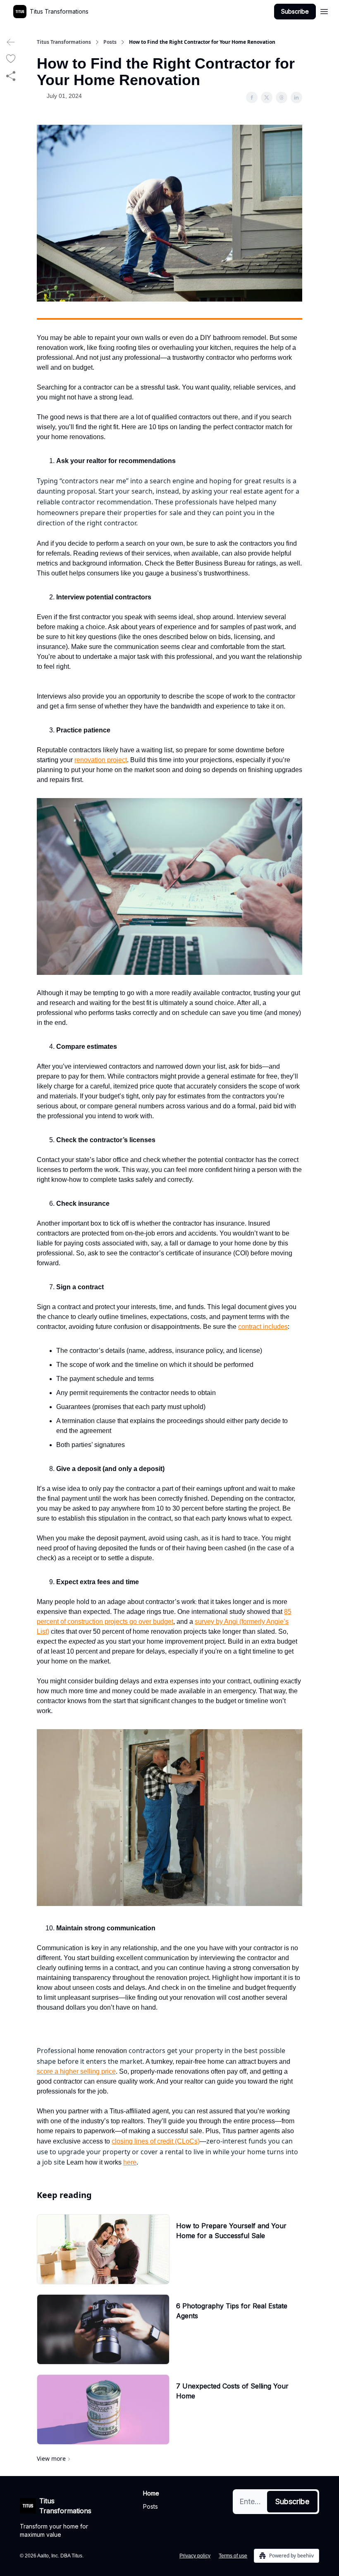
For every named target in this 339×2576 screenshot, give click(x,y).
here (130, 2162)
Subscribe (295, 11)
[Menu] (324, 10)
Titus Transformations (64, 42)
